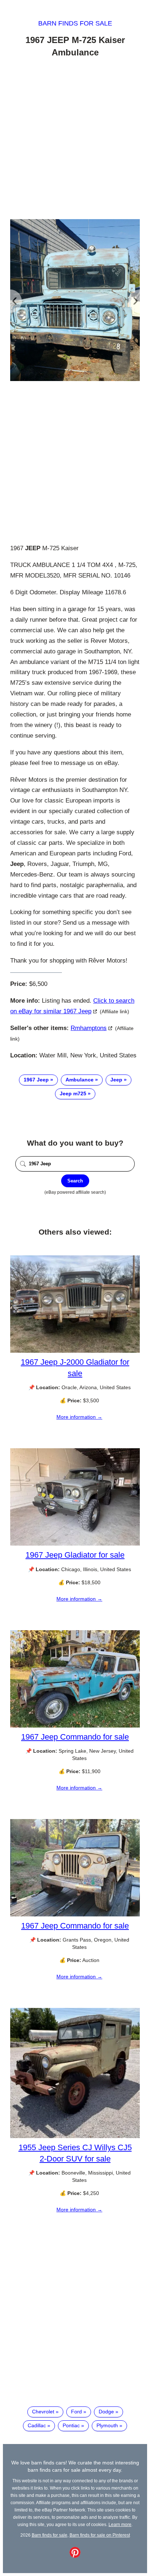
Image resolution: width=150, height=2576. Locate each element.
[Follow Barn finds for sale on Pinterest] (75, 2556)
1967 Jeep (36, 1080)
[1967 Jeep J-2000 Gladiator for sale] (75, 1351)
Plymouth (107, 2425)
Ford (76, 2412)
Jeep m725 (73, 1093)
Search (75, 1181)
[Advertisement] (75, 140)
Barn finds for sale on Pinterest (100, 2535)
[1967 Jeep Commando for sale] (75, 1726)
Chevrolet (43, 2412)
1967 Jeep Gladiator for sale (75, 1555)
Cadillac (37, 2425)
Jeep (116, 1080)
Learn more (120, 2524)
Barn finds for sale (75, 23)
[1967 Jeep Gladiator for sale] (75, 1544)
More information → (79, 1417)
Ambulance (80, 1080)
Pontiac (71, 2425)
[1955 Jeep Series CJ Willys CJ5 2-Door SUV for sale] (75, 2136)
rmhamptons (89, 1028)
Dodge (106, 2412)
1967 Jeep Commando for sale (75, 1737)
